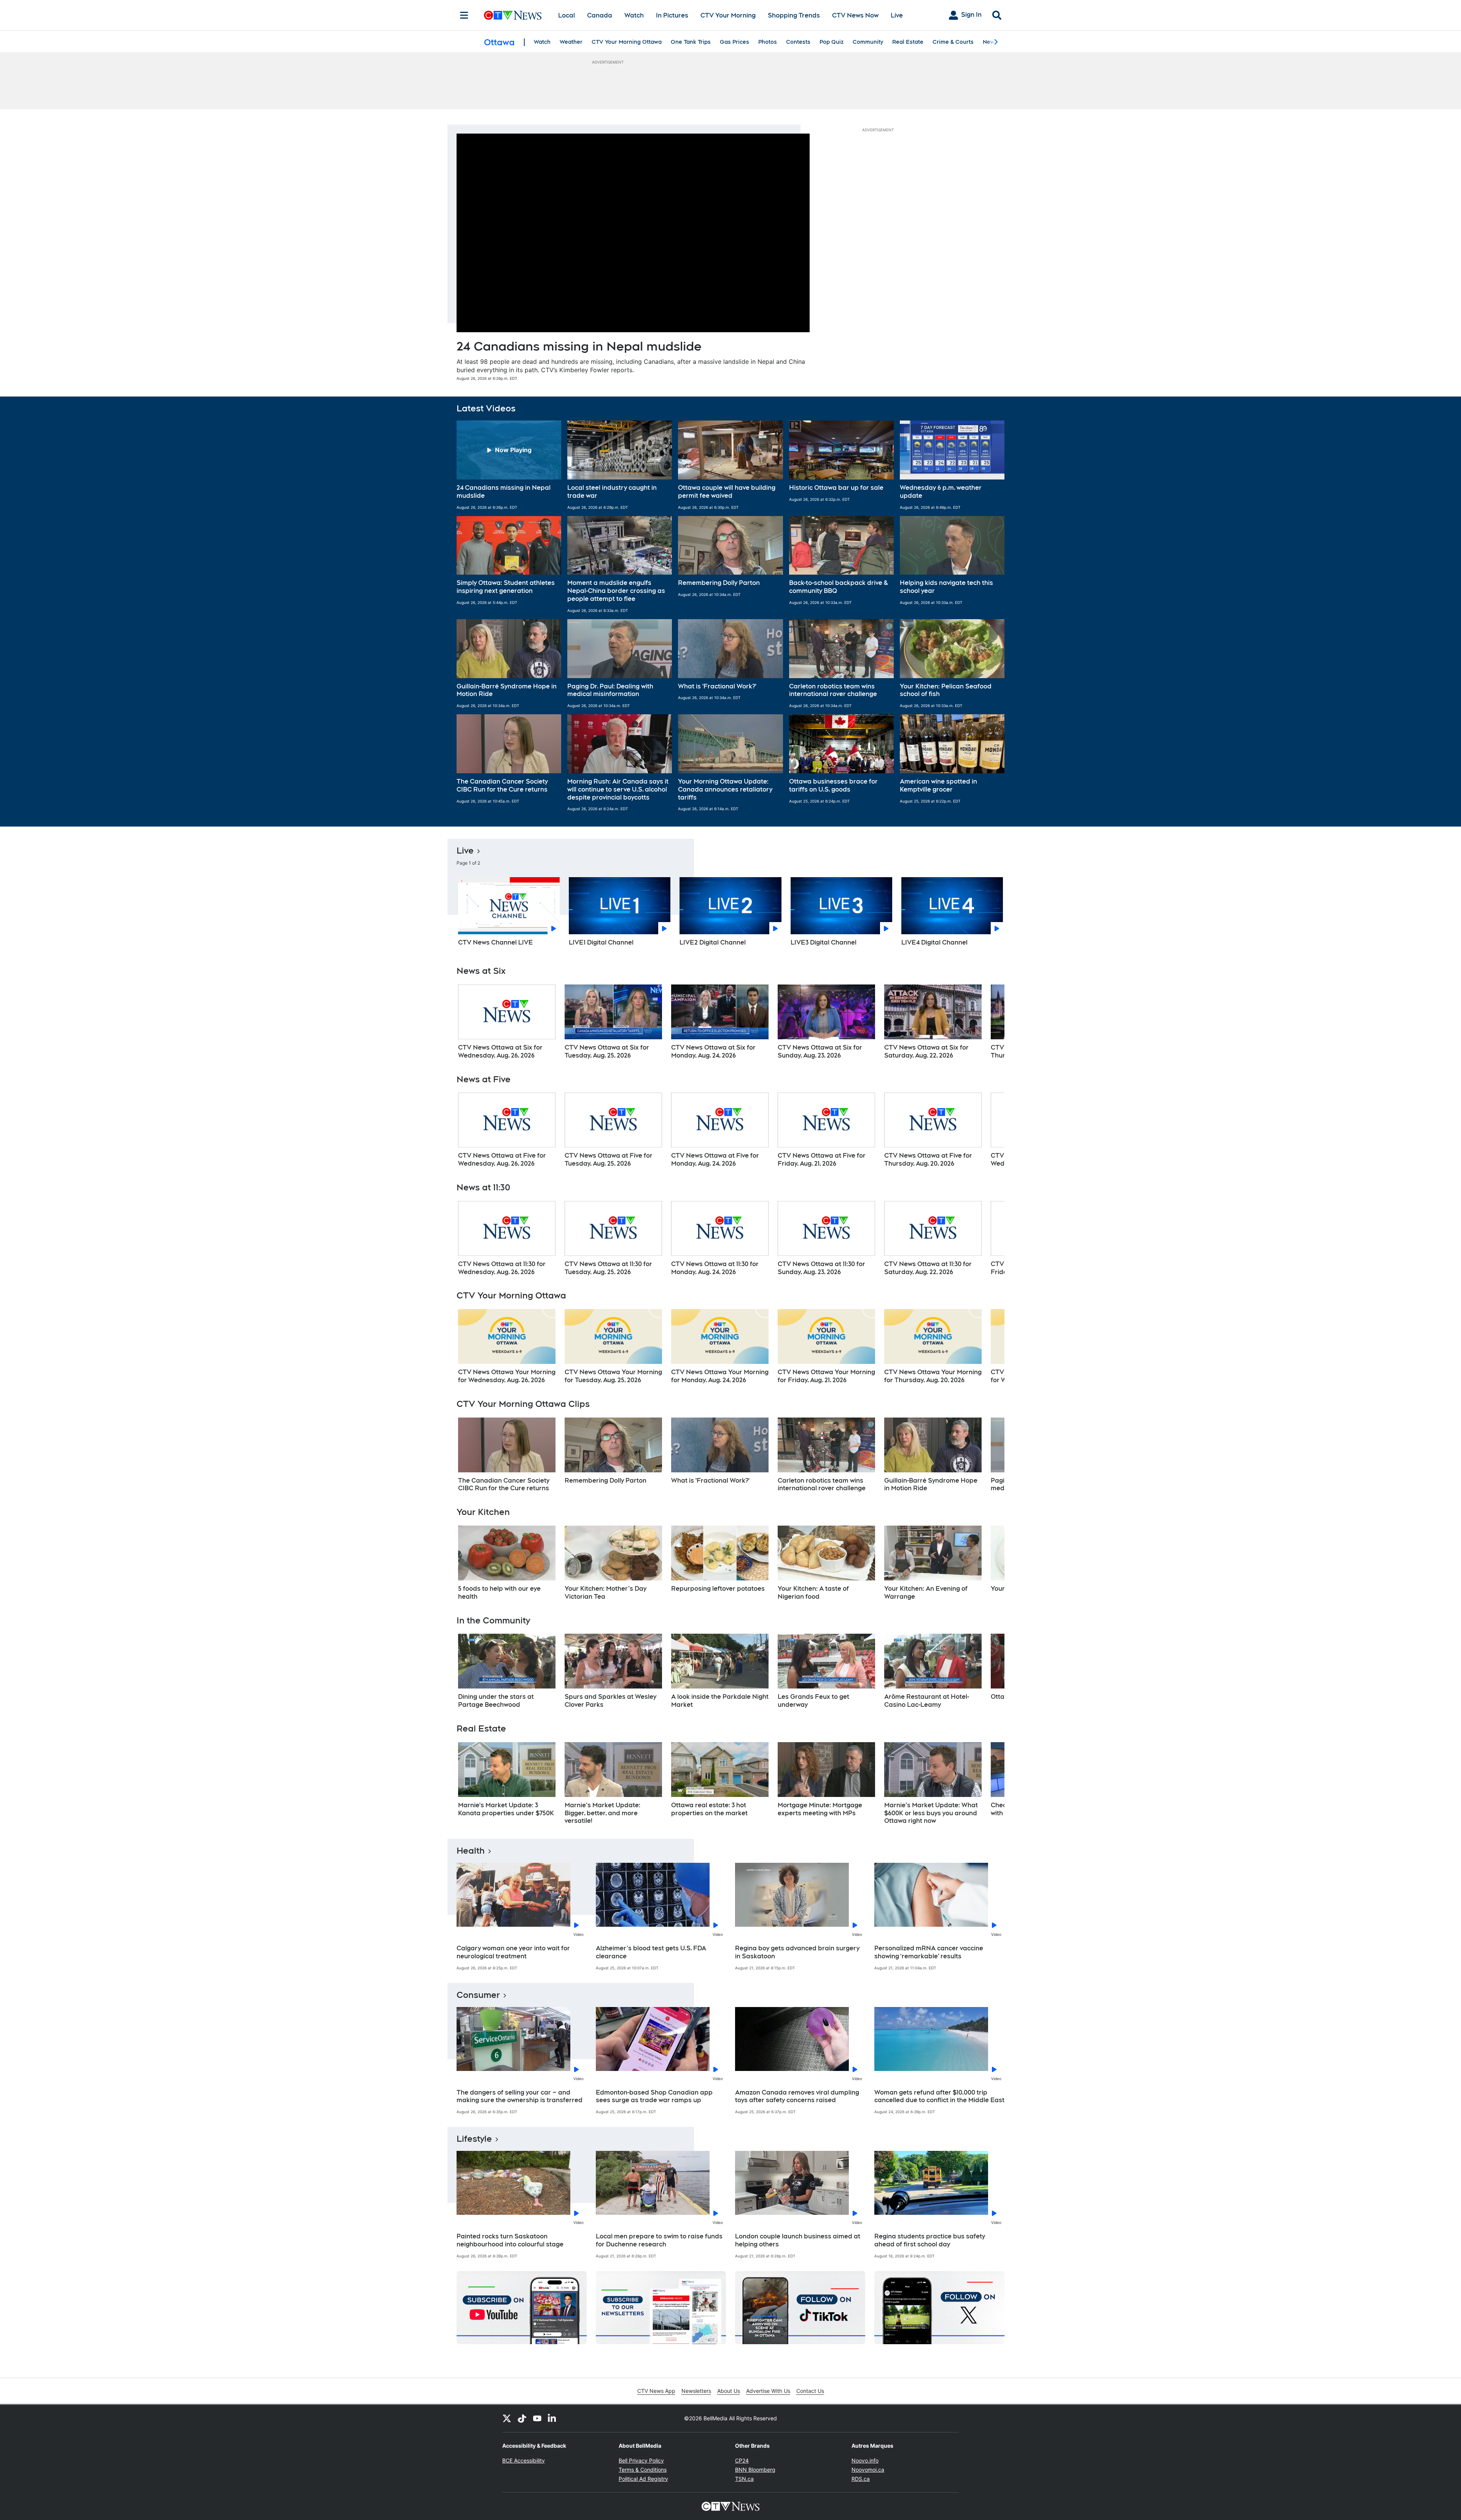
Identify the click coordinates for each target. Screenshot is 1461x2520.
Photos (768, 42)
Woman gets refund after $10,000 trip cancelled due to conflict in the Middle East (939, 2096)
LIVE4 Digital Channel (934, 942)
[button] (509, 465)
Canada (600, 15)
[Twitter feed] (507, 2418)
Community (868, 42)
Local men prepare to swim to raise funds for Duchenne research (659, 2240)
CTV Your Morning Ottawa (627, 42)
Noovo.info (865, 2460)
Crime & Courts (953, 42)
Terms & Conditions (643, 2470)
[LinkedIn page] (552, 2418)
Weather (571, 42)
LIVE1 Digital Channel (601, 942)
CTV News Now (855, 15)
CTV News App (656, 2391)
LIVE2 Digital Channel (713, 942)
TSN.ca (744, 2479)
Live (897, 15)
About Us (729, 2391)
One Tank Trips (691, 42)
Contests (798, 42)
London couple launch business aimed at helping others (798, 2240)
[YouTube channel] (537, 2418)
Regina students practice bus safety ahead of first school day (930, 2240)
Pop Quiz (832, 42)
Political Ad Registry (643, 2479)
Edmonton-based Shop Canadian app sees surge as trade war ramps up (654, 2096)
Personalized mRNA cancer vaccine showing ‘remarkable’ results (929, 1952)
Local (567, 15)
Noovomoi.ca (868, 2470)
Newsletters (696, 2391)
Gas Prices (734, 42)
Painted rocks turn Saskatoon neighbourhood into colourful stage (510, 2240)
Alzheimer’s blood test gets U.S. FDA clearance (651, 1952)
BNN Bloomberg (755, 2470)
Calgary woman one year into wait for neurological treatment (513, 1952)
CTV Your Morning (728, 15)
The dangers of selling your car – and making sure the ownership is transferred (520, 2096)
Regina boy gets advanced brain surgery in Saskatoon (797, 1952)
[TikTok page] (522, 2418)
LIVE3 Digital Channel (824, 942)
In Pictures (672, 15)
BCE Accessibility (524, 2460)
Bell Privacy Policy (641, 2460)
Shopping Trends (794, 15)
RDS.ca (861, 2479)
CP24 (742, 2460)
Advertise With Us (768, 2391)
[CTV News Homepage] (513, 15)
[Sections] (464, 15)
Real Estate (908, 42)
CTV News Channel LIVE (496, 942)
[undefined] (507, 1022)
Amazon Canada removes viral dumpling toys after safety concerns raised (797, 2096)
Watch (634, 15)
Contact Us (810, 2391)
